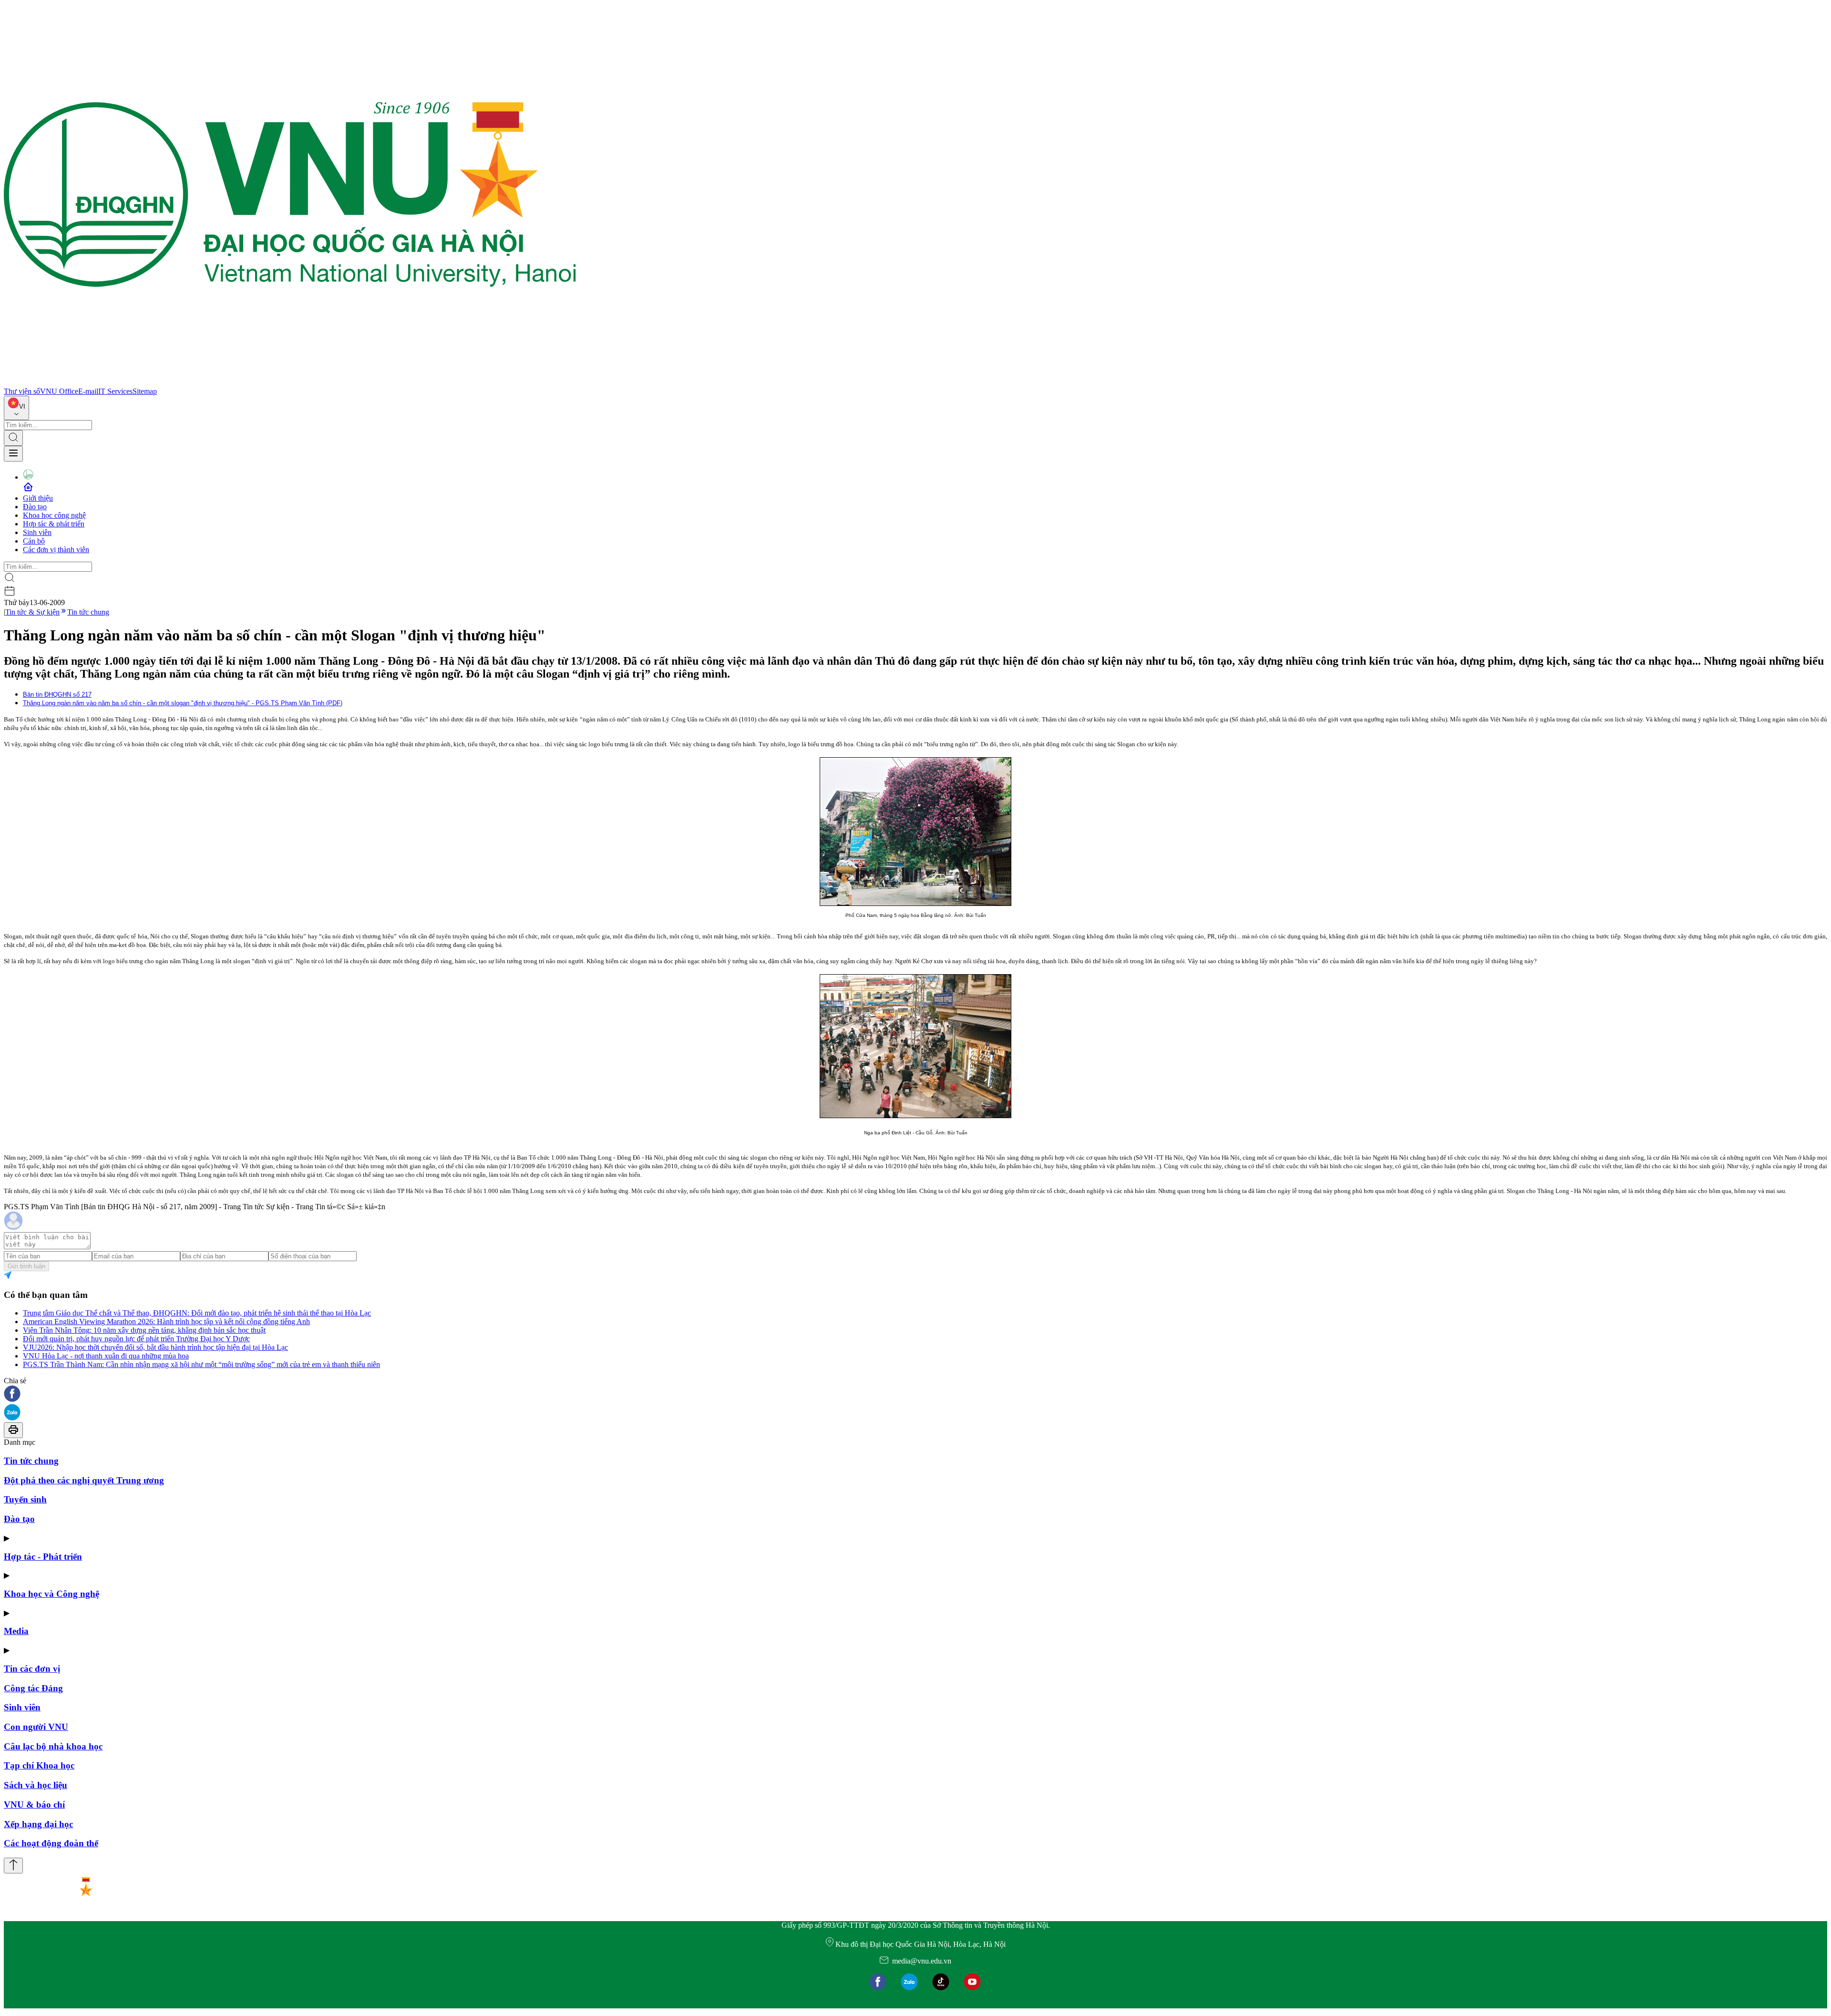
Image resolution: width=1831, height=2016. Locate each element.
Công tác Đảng (33, 1688)
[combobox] (16, 408)
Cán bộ (34, 541)
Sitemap (145, 391)
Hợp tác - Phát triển (43, 1557)
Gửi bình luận (26, 1266)
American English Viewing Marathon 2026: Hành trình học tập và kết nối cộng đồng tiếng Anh (166, 1322)
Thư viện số (22, 391)
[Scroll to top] (13, 1866)
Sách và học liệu (36, 1785)
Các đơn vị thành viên (56, 550)
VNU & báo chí (34, 1805)
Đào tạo (35, 507)
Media (16, 1631)
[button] (915, 1394)
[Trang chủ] (290, 383)
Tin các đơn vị (32, 1669)
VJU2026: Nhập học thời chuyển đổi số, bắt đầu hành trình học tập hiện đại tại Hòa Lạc (155, 1347)
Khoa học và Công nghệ (51, 1594)
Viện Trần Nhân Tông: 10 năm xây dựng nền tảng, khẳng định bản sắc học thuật (144, 1330)
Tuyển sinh (25, 1499)
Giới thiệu (38, 498)
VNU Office (59, 391)
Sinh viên (37, 532)
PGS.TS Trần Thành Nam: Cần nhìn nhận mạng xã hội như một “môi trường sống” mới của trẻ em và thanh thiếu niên (201, 1364)
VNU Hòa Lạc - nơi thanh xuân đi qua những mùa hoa (106, 1356)
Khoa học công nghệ (54, 515)
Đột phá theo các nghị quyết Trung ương (84, 1480)
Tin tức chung (88, 612)
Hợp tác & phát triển (54, 524)
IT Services (115, 391)
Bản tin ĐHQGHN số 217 (57, 694)
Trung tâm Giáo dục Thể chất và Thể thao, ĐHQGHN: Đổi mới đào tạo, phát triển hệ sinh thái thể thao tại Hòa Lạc (197, 1313)
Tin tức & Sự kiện (32, 612)
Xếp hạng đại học (38, 1824)
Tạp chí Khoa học (39, 1765)
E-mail (88, 391)
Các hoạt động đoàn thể (51, 1843)
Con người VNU (36, 1727)
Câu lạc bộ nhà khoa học (53, 1746)
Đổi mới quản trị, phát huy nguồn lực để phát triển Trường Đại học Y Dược (136, 1339)
